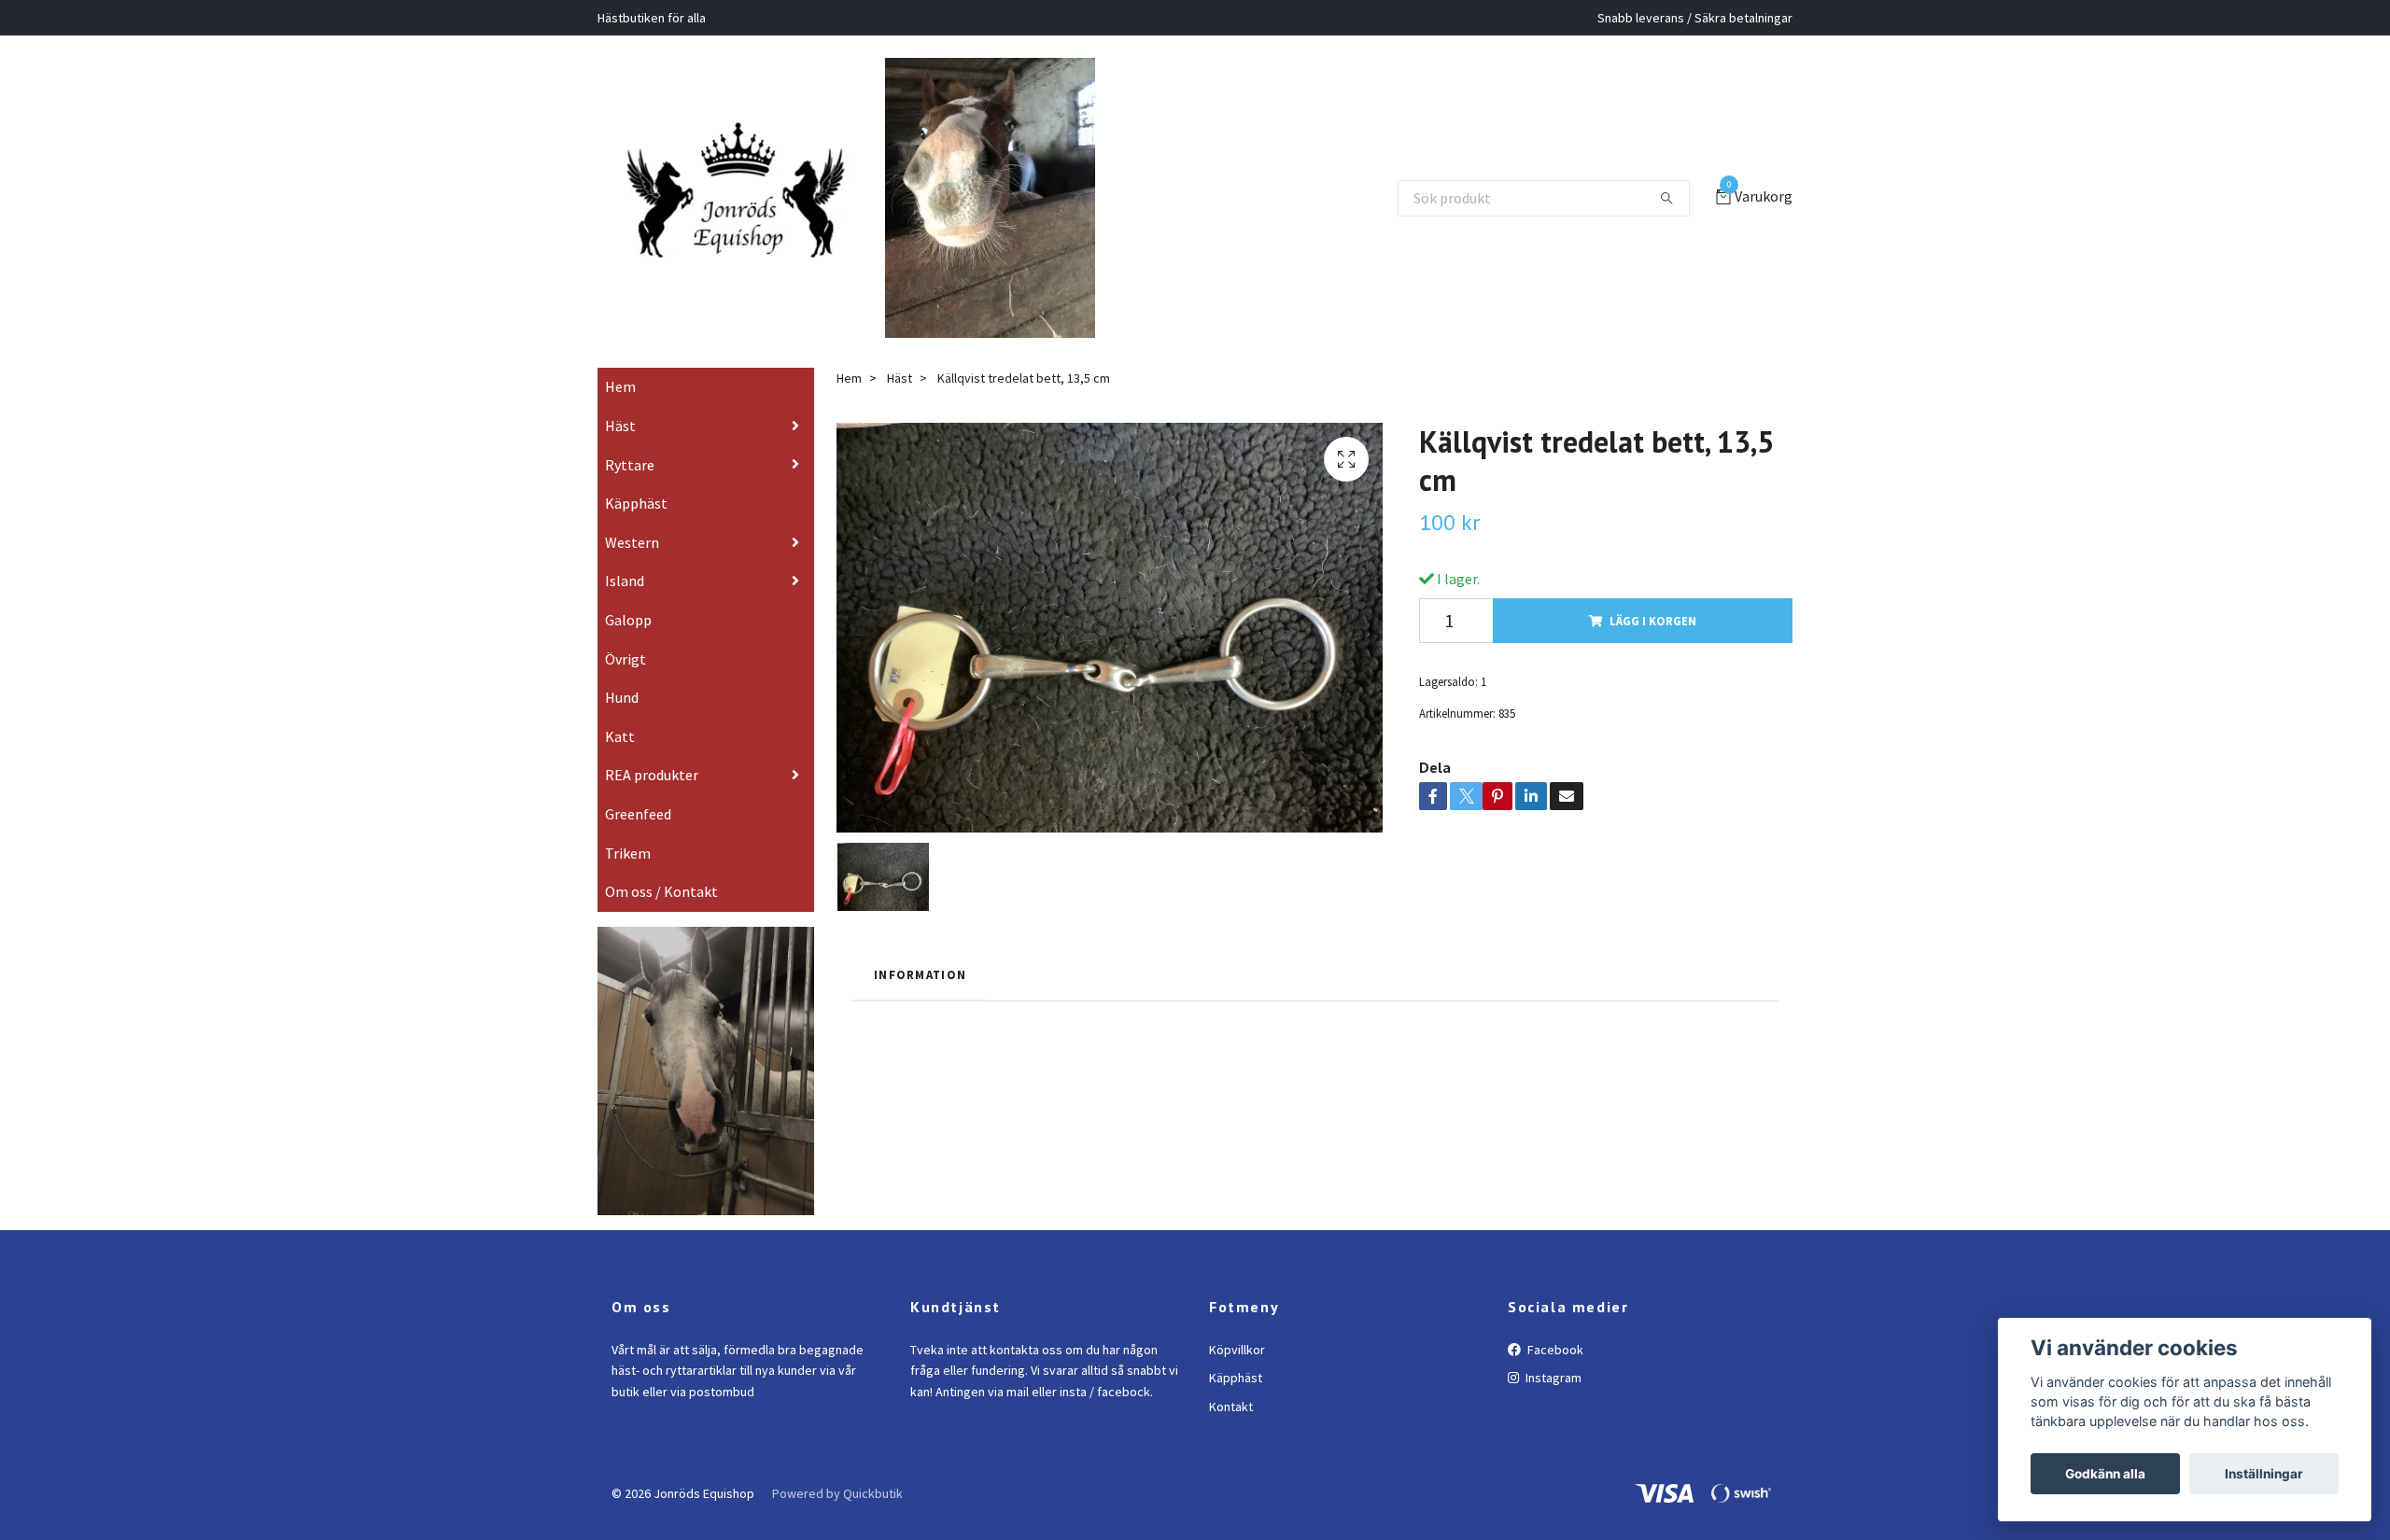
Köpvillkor (1237, 1376)
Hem (620, 413)
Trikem (628, 879)
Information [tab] (920, 1001)
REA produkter (652, 802)
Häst (620, 452)
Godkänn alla (2105, 1474)
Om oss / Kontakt (661, 918)
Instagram (1552, 1405)
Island (625, 608)
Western (632, 568)
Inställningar (2264, 1474)
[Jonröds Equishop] (759, 198)
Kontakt (1231, 1433)
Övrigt (626, 685)
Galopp (628, 646)
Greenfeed (638, 840)
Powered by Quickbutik (837, 1519)
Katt (620, 763)
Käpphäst (636, 530)
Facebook (1554, 1376)
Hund (622, 724)
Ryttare (630, 491)
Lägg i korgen (1653, 647)
